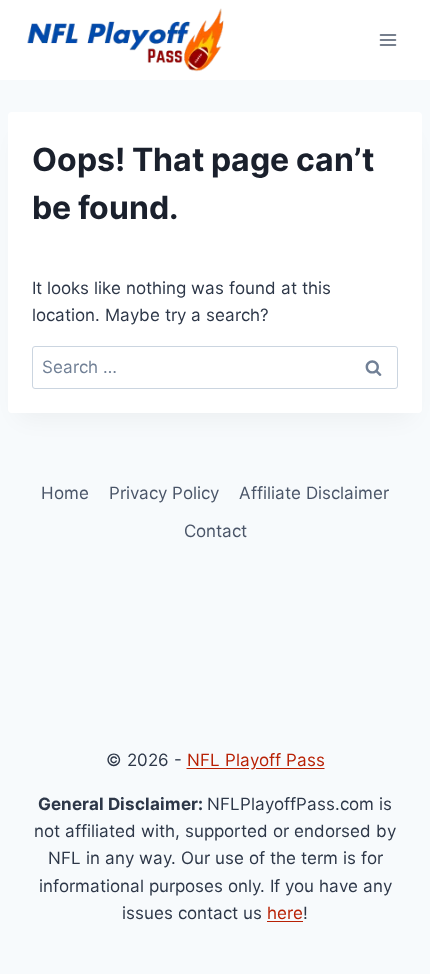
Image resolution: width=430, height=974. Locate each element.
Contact (215, 531)
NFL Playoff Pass (256, 760)
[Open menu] (387, 39)
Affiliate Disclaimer (314, 493)
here (285, 913)
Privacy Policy (164, 493)
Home (65, 493)
